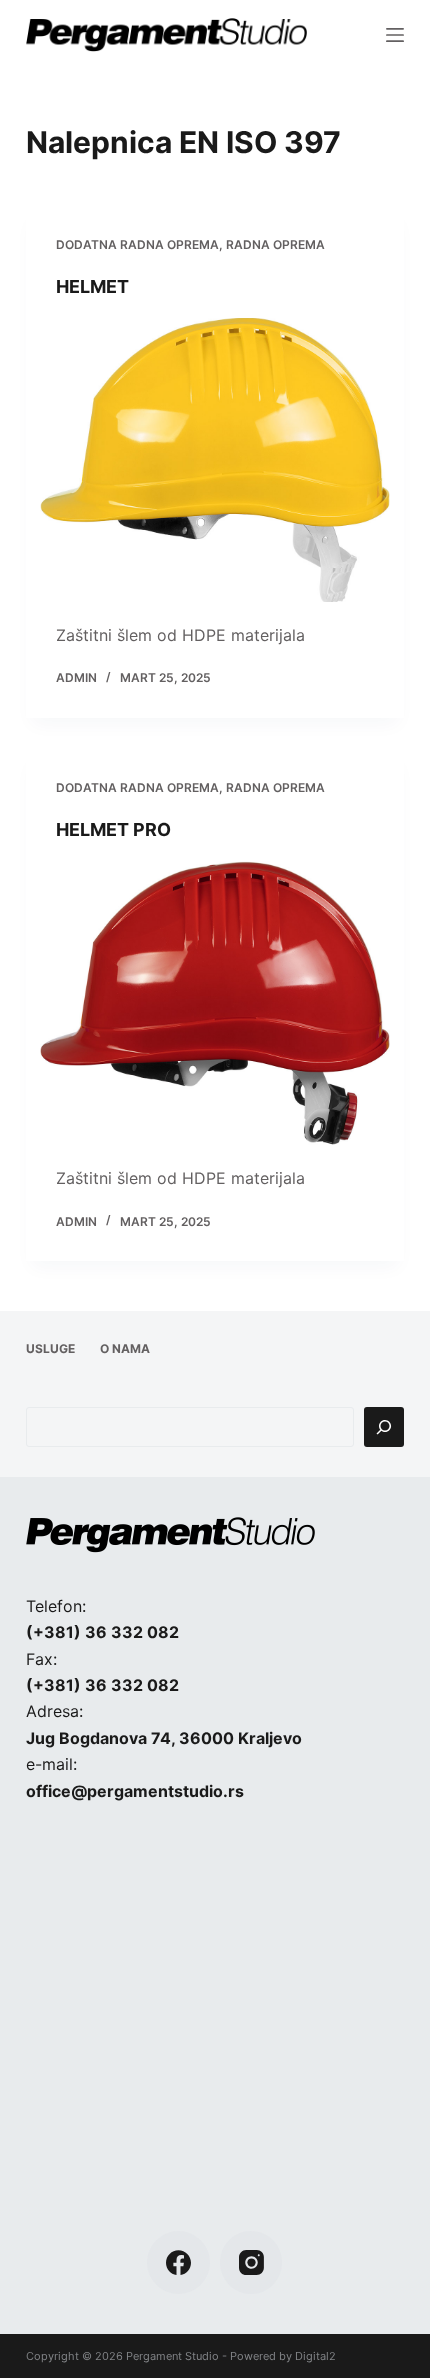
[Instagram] (251, 2262)
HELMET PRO (113, 829)
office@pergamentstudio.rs (135, 1791)
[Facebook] (178, 2262)
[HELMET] (215, 460)
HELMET (92, 286)
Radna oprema (275, 244)
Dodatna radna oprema (137, 244)
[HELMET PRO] (215, 1003)
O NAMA (125, 1348)
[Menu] (395, 35)
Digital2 (315, 2356)
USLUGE (50, 1348)
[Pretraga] (384, 1427)
